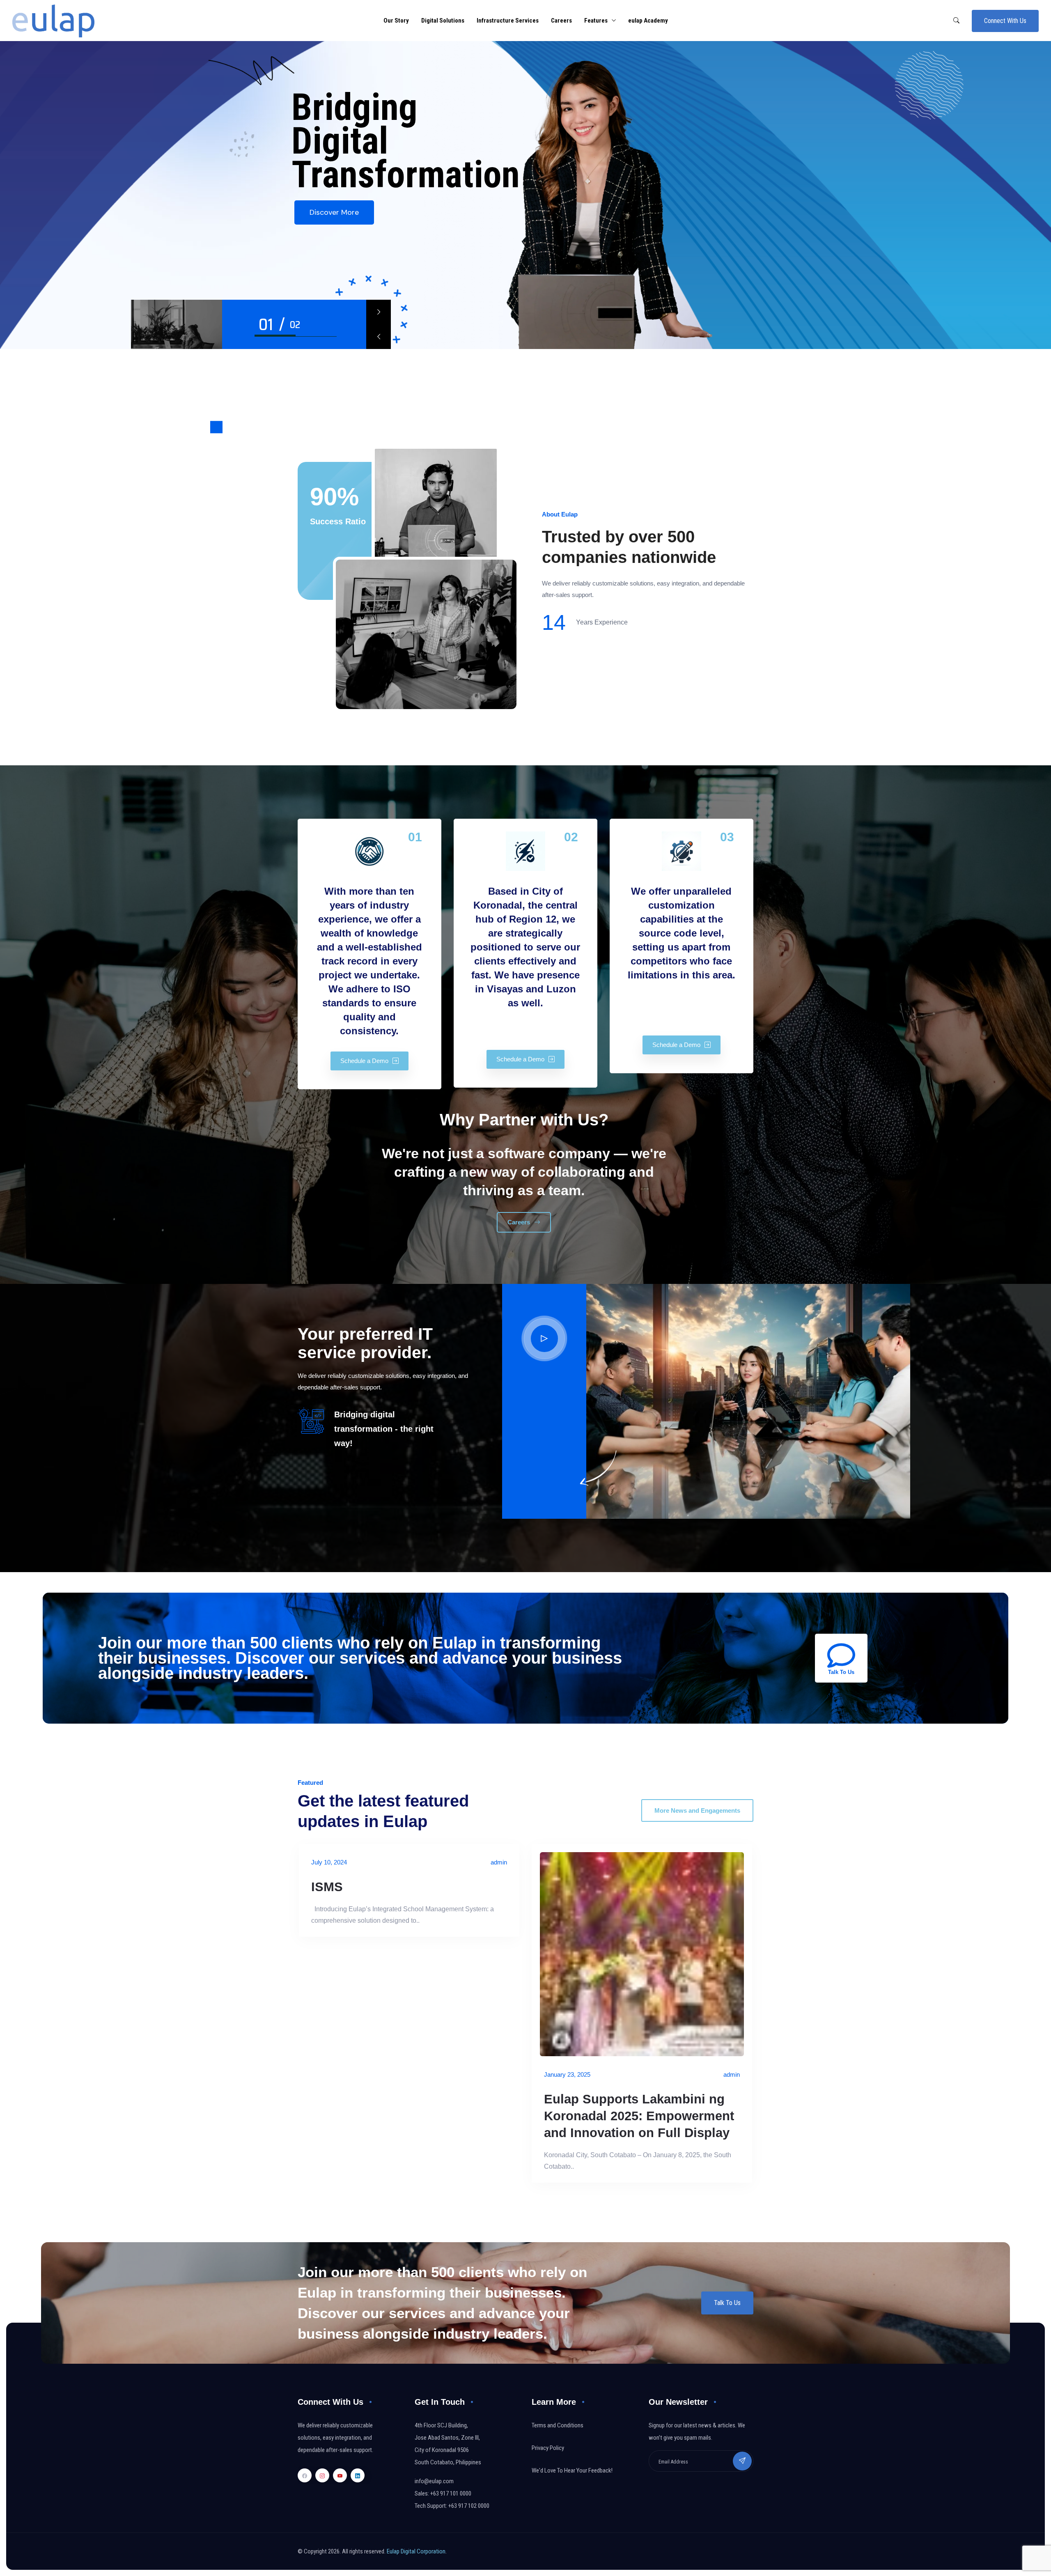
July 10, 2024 (329, 1862)
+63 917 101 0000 (451, 2493)
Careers (561, 21)
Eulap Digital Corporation (416, 2551)
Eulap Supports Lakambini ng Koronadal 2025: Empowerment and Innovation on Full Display (639, 2116)
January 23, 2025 (567, 2074)
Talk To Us (727, 2303)
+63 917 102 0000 (469, 2506)
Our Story (396, 21)
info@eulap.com (434, 2481)
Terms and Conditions (558, 2425)
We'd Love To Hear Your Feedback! (572, 2470)
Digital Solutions (443, 21)
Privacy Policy (548, 2448)
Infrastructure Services (508, 21)
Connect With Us (1005, 21)
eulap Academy (648, 21)
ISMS (327, 1887)
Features (596, 21)
